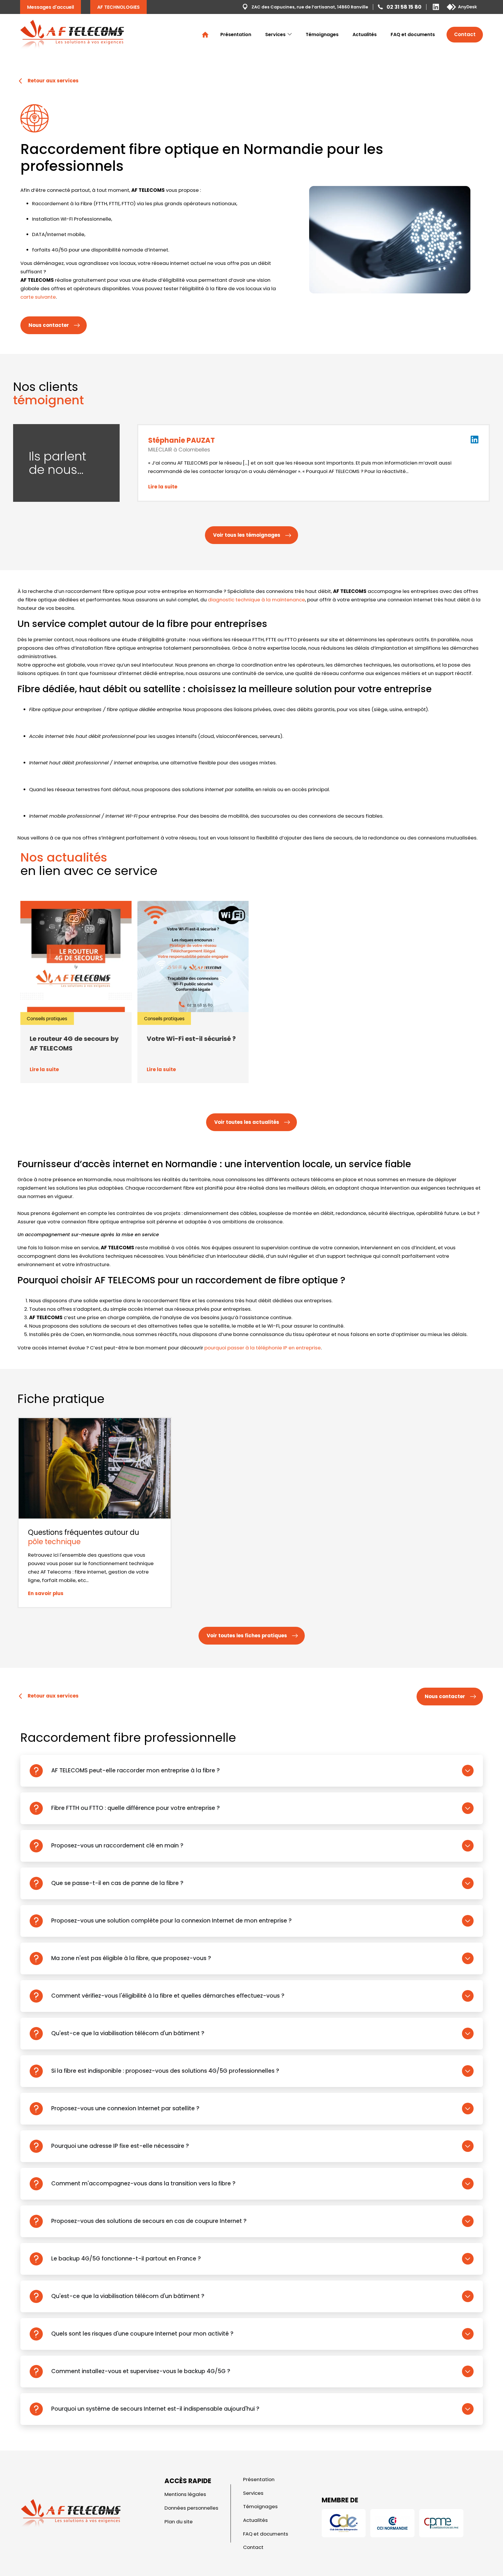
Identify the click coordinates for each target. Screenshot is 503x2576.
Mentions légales (185, 2494)
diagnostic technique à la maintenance (256, 600)
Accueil (205, 35)
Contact (465, 34)
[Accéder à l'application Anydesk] (462, 7)
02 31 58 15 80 (404, 7)
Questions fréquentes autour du (84, 1537)
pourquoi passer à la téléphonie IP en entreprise (263, 1348)
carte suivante (38, 297)
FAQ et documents (413, 34)
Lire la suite (163, 487)
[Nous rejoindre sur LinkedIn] (436, 7)
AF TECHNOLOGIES (118, 7)
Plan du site (179, 2521)
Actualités (365, 34)
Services (275, 34)
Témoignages (322, 34)
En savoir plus (46, 1593)
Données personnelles (191, 2508)
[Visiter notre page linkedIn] (474, 445)
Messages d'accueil (51, 7)
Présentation (236, 34)
